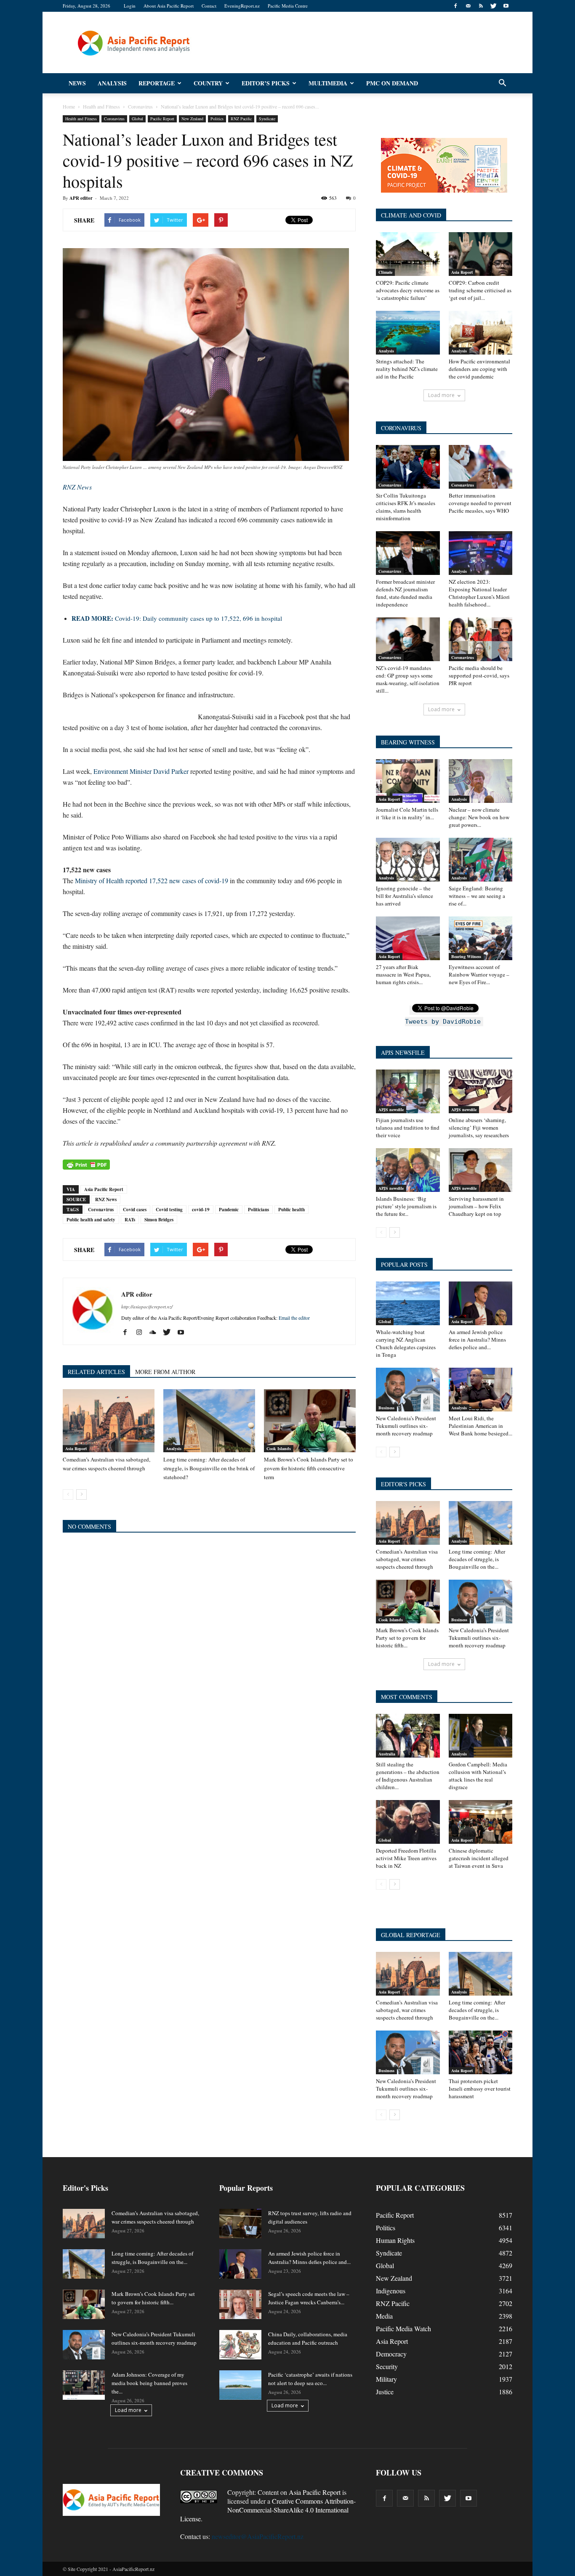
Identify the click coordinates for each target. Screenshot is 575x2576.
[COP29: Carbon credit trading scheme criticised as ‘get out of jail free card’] (481, 254)
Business (386, 1408)
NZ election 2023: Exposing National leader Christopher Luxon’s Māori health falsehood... (479, 593)
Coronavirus (114, 119)
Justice (385, 2392)
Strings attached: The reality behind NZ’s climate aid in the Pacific (407, 369)
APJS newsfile (391, 1109)
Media (384, 2316)
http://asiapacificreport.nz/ (147, 1307)
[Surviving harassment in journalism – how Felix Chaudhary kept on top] (481, 1170)
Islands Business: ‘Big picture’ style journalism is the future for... (406, 1206)
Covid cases (135, 1210)
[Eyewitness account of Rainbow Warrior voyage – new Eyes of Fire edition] (481, 938)
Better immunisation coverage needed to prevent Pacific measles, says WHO (480, 503)
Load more (441, 395)
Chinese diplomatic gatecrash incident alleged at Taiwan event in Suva (479, 1858)
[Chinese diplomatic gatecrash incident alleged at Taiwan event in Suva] (481, 1822)
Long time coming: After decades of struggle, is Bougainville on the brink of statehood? (209, 1468)
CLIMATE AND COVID (411, 215)
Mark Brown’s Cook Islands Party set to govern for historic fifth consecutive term (309, 1468)
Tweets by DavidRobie (443, 1022)
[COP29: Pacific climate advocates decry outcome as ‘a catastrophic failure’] (408, 254)
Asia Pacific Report (104, 1189)
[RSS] (481, 6)
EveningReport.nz (242, 6)
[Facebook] (455, 6)
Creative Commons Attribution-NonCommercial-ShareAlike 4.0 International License (268, 2510)
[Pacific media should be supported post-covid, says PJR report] (481, 639)
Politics (217, 119)
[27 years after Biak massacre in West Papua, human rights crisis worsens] (408, 938)
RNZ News (106, 1199)
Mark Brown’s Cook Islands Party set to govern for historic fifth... (407, 1638)
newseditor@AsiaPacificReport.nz (258, 2536)
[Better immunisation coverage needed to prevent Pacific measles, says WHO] (481, 467)
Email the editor (294, 1318)
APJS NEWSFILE (403, 1052)
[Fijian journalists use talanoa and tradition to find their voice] (408, 1091)
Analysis (112, 83)
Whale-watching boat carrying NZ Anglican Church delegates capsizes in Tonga (406, 1343)
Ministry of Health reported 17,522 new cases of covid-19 (152, 880)
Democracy (391, 2354)
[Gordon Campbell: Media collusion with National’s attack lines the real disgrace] (481, 1736)
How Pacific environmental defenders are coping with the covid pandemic (479, 369)
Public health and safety (91, 1220)
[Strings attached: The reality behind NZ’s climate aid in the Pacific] (408, 333)
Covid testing (169, 1210)
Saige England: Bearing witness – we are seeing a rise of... (477, 896)
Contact (209, 6)
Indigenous (391, 2291)
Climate (385, 272)
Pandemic (229, 1210)
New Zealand (192, 119)
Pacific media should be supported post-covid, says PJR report (479, 675)
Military (386, 2379)
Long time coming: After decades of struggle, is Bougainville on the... (477, 1559)
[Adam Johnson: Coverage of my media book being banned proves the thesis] (84, 2385)
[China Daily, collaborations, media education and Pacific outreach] (240, 2345)
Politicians (258, 1210)
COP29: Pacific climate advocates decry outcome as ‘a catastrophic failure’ (408, 290)
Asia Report (76, 1448)
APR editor (81, 198)
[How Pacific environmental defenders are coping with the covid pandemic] (481, 333)
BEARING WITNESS (408, 742)
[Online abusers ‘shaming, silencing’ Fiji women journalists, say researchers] (481, 1091)
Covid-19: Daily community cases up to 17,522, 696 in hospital (177, 618)
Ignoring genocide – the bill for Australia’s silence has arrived (405, 896)
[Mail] (468, 6)
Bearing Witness (466, 956)
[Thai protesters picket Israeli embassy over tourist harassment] (481, 2052)
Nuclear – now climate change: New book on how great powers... (479, 817)
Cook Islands (279, 1448)
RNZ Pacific (241, 119)
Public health (291, 1210)
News (77, 83)
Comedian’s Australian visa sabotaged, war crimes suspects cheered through (407, 1559)
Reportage (157, 83)
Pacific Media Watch (403, 2328)
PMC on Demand (392, 83)
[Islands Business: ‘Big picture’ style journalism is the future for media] (408, 1170)
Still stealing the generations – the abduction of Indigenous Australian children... (408, 1776)
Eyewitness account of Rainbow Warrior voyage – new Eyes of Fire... (479, 974)
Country (208, 83)
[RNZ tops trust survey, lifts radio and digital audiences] (240, 2224)
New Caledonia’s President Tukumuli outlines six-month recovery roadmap (406, 1426)
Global (137, 119)
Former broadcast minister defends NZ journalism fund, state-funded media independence (405, 593)
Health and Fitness (81, 119)
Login (130, 6)
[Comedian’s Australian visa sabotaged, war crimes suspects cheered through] (109, 1421)
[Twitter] (493, 6)
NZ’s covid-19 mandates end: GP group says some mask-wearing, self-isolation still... (408, 679)
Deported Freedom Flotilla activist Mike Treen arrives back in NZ (406, 1858)
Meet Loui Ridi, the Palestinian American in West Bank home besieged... (480, 1426)
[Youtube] (506, 6)
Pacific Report (162, 119)
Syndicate (267, 119)
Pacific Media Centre (288, 6)
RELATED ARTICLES (96, 1372)
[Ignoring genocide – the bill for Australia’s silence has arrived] (408, 860)
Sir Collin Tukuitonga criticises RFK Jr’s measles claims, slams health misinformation (406, 507)
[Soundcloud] (156, 1332)
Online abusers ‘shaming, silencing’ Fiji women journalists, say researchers (479, 1128)
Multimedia (328, 83)
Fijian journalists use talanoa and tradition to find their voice (408, 1128)
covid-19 (201, 1210)
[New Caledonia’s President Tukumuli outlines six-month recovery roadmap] (408, 1390)
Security (387, 2366)
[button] (502, 83)
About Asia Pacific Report (169, 6)
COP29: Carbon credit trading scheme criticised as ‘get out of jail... (480, 290)
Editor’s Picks (266, 83)
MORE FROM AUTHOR (165, 1372)
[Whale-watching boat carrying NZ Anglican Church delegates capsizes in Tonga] (408, 1303)
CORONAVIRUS (401, 428)
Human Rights (395, 2240)
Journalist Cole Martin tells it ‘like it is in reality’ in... (407, 813)
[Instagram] (142, 1332)
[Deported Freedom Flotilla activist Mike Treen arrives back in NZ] (408, 1822)
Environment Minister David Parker (142, 771)
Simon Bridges (159, 1220)
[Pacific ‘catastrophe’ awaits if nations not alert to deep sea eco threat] (240, 2385)
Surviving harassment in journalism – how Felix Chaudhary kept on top (476, 1206)
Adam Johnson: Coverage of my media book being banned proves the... (149, 2383)
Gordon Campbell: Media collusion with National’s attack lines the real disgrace (478, 1776)
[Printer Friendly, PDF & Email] (86, 1165)
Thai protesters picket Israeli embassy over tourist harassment (480, 2089)
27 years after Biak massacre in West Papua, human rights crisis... (403, 974)
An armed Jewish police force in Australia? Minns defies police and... (477, 1340)
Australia (387, 1754)
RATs (130, 1220)
